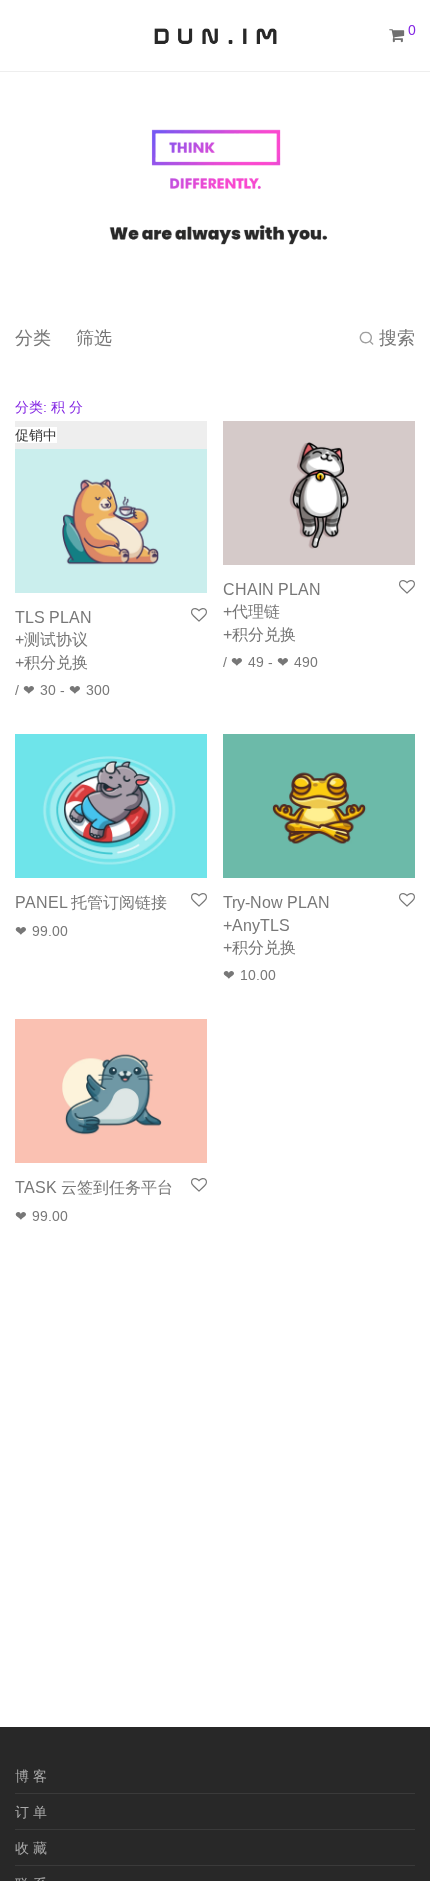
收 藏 (31, 1848)
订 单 (31, 1812)
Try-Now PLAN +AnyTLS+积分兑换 (276, 925)
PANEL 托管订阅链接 (91, 902)
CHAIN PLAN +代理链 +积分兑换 (272, 612)
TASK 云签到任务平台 (94, 1187)
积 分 (49, 407)
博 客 (31, 1776)
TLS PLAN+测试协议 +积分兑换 (53, 640)
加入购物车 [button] (44, 931)
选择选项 (37, 690)
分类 (33, 338)
